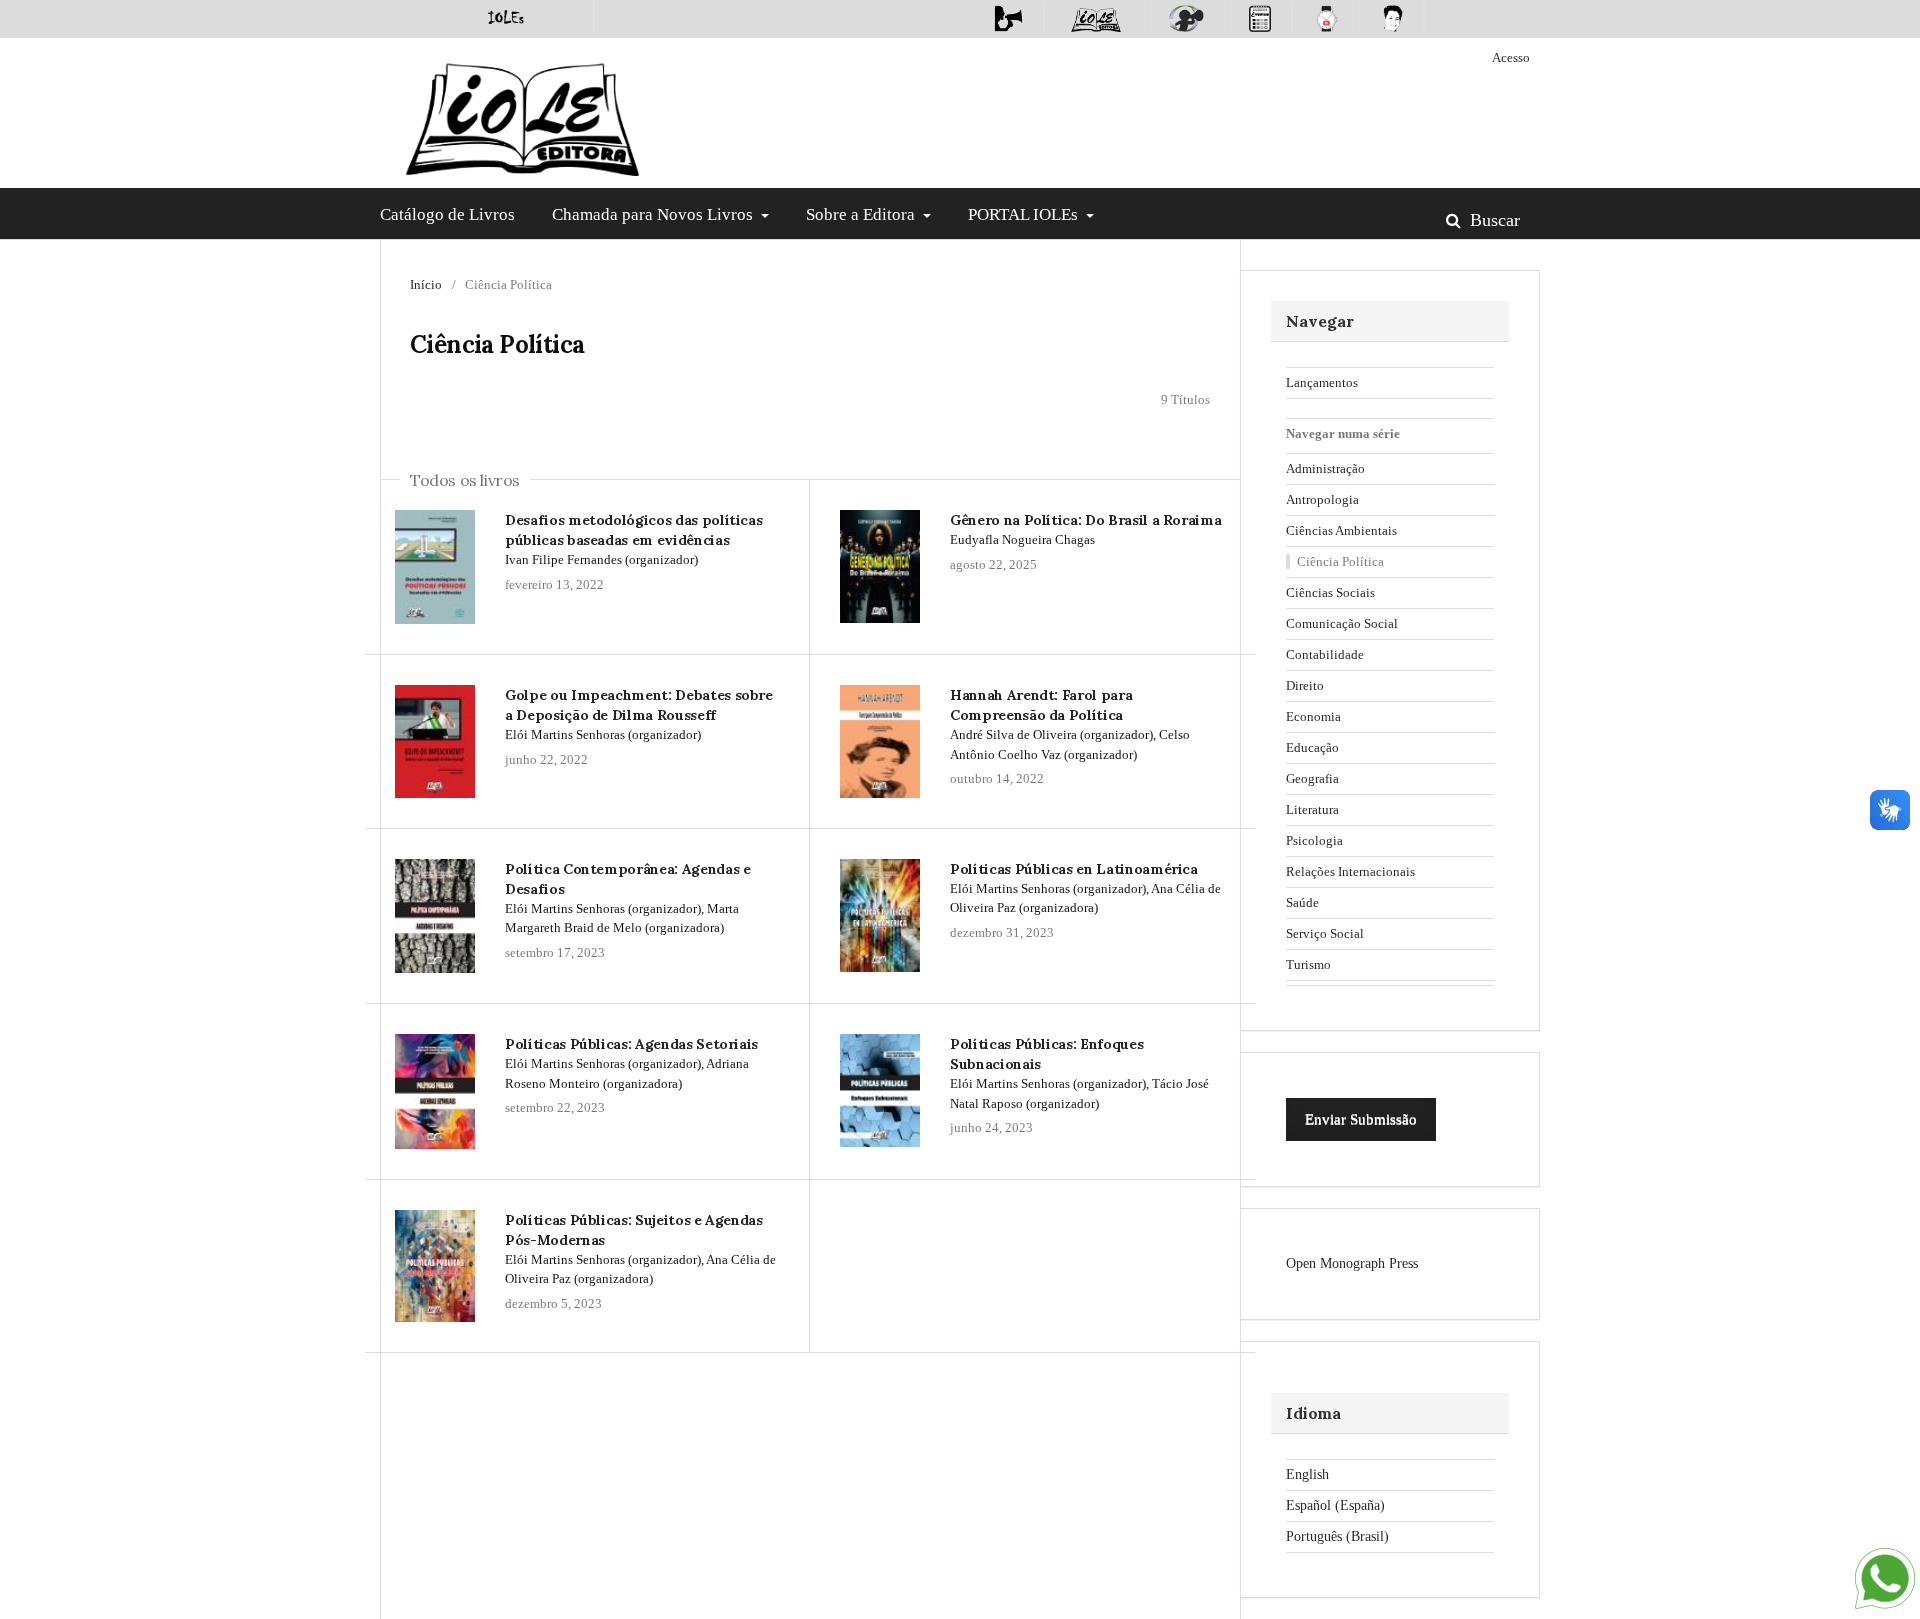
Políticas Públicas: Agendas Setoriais (631, 1044)
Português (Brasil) (1337, 1536)
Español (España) (1335, 1505)
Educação (1312, 747)
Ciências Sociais (1330, 592)
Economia (1313, 716)
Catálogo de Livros (447, 214)
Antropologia (1322, 499)
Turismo (1308, 964)
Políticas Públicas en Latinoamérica (1074, 869)
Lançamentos (1322, 382)
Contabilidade (1325, 654)
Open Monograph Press (1352, 1263)
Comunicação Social (1342, 623)
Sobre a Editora (862, 214)
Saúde (1302, 902)
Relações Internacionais (1350, 871)
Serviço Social (1325, 933)
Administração (1325, 468)
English (1307, 1474)
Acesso (1511, 57)
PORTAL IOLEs (1025, 214)
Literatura (1312, 809)
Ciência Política (1340, 561)
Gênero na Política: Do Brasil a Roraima (1085, 520)
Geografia (1312, 778)
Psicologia (1314, 840)
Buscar (1492, 220)
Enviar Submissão (1361, 1119)
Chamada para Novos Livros (654, 214)
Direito (1305, 685)
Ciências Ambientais (1341, 530)
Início (426, 284)
